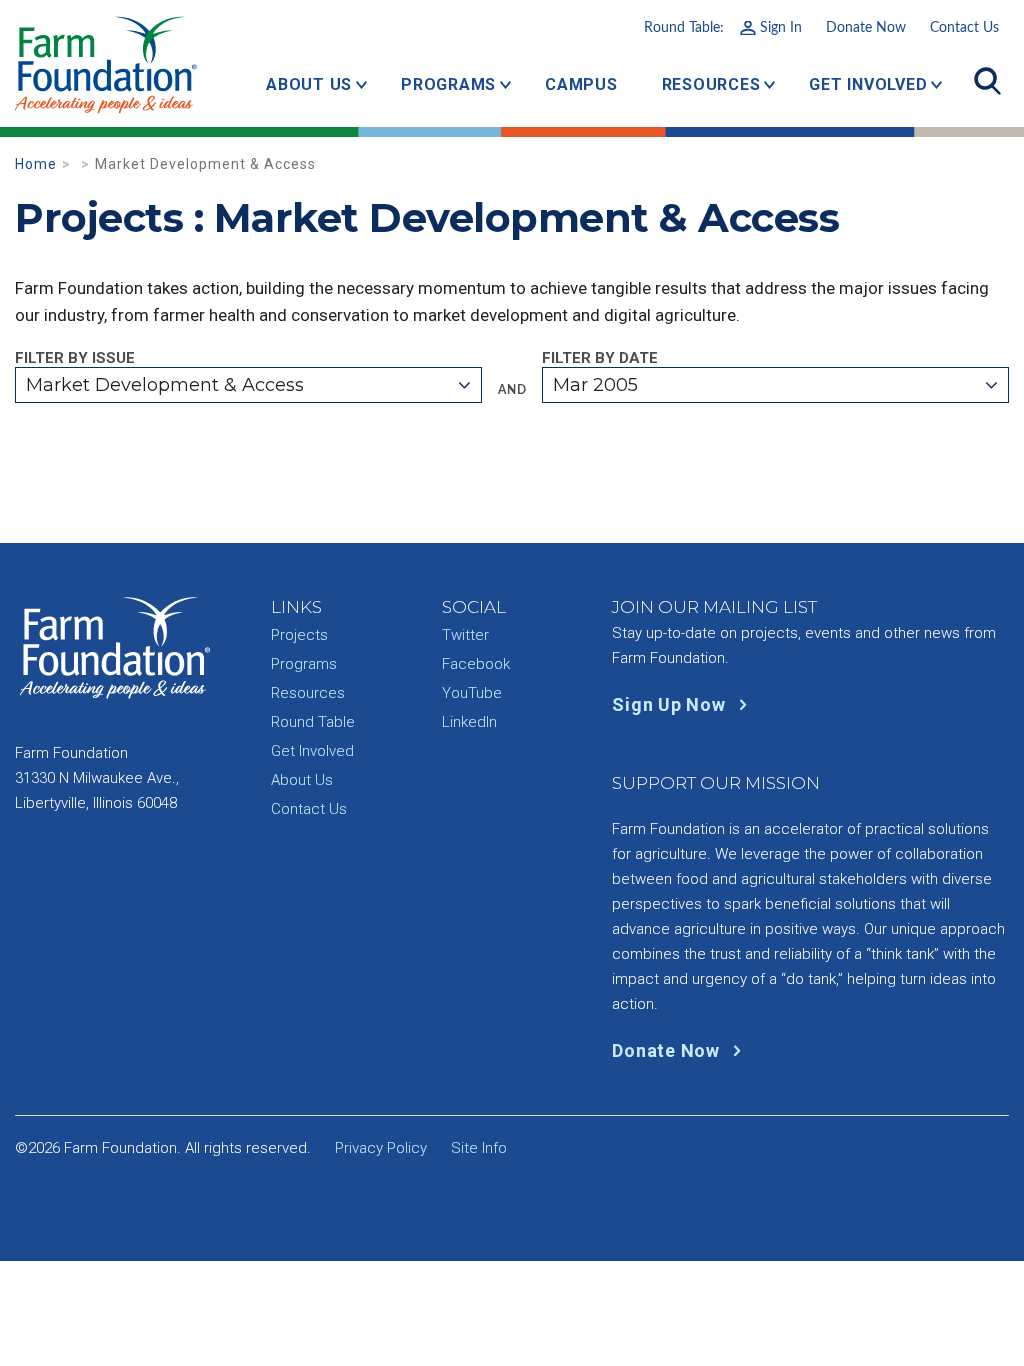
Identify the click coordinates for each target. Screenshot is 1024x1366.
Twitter (465, 635)
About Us (309, 84)
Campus (581, 84)
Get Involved (868, 84)
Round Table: (723, 28)
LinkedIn (469, 722)
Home (36, 164)
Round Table (313, 722)
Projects (299, 635)
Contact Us (964, 28)
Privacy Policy (381, 1148)
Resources (711, 84)
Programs (448, 84)
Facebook (476, 664)
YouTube (472, 693)
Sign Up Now (671, 704)
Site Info (479, 1148)
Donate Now (866, 28)
